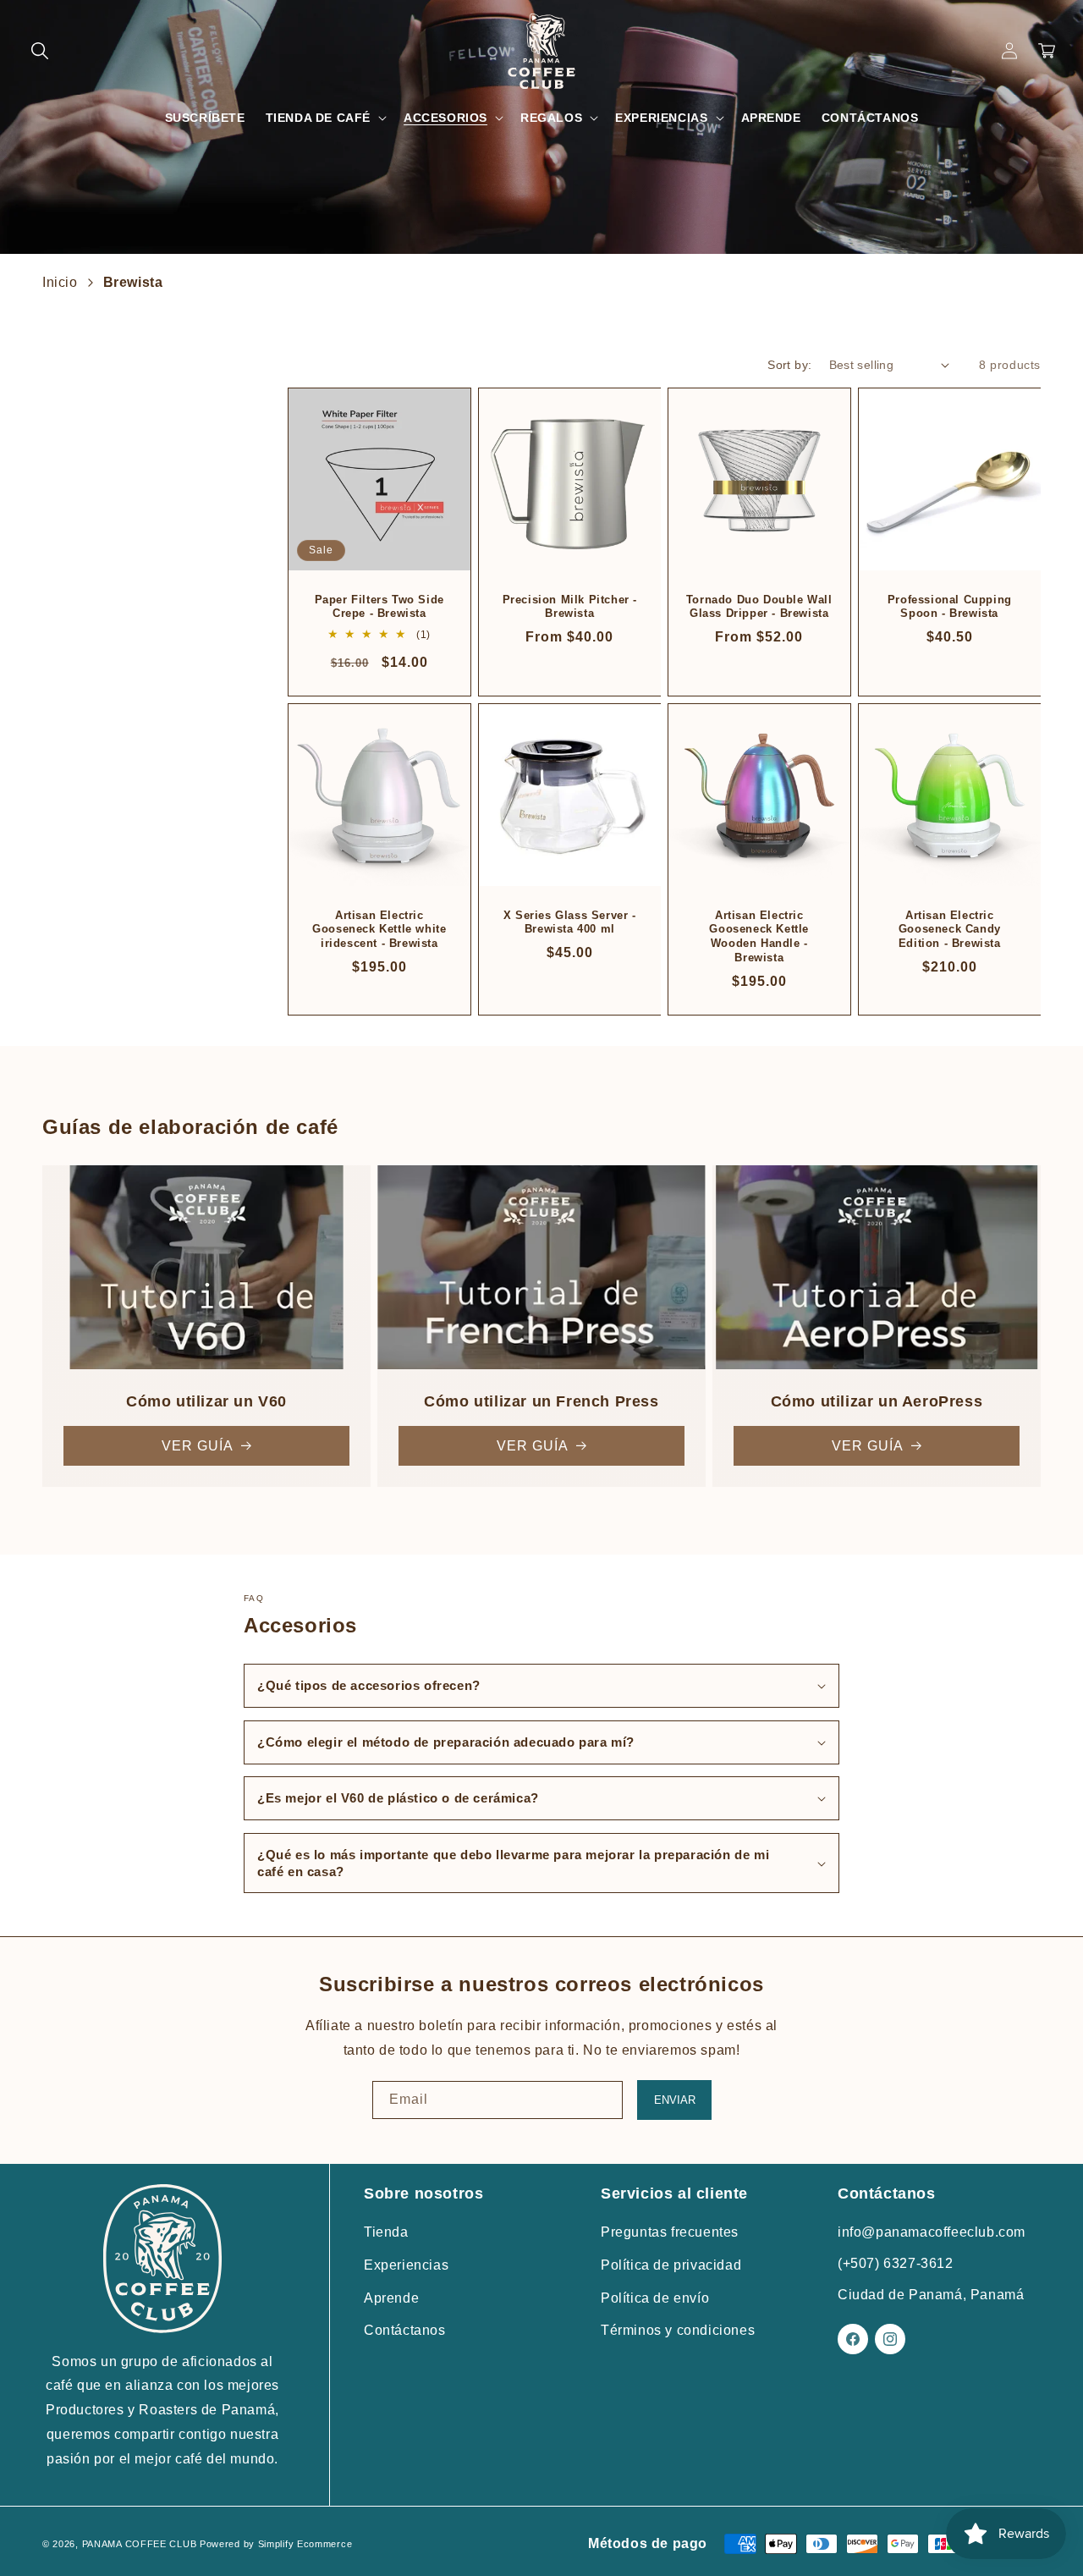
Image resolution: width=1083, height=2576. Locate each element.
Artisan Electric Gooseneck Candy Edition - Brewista (949, 929)
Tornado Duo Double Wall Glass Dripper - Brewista (759, 606)
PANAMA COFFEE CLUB (140, 2544)
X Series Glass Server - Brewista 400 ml (569, 922)
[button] (40, 51)
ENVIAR (675, 2100)
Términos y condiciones (678, 2330)
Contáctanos (405, 2330)
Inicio (60, 282)
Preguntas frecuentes (670, 2232)
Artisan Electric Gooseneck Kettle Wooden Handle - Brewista (759, 936)
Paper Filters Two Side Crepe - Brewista (379, 606)
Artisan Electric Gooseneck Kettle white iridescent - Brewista (379, 929)
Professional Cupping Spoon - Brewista (949, 606)
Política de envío (655, 2298)
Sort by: (789, 365)
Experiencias (406, 2265)
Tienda (386, 2232)
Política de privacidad (671, 2265)
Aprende (391, 2298)
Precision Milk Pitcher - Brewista (569, 606)
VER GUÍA (198, 1446)
